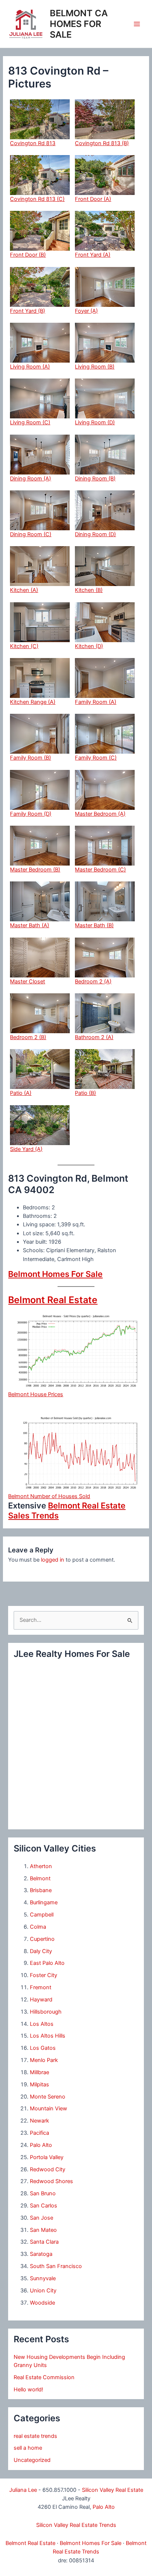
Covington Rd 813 (33, 143)
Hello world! (28, 2390)
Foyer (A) (86, 311)
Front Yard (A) (93, 255)
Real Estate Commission (44, 2377)
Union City (43, 2291)
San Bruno (43, 2193)
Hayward (41, 2000)
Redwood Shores (51, 2181)
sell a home (28, 2448)
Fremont (41, 1987)
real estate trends (35, 2436)
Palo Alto (41, 2145)
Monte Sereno (48, 2097)
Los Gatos (43, 2048)
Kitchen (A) (24, 590)
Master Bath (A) (30, 925)
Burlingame (44, 1902)
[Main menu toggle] (137, 24)
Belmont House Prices (36, 1394)
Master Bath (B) (94, 925)
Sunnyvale (43, 2278)
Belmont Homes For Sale (55, 1274)
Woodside (42, 2303)
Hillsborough (46, 2012)
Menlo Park (44, 2060)
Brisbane (41, 1890)
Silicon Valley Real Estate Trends (76, 2525)
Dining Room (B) (95, 479)
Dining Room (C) (31, 534)
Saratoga (41, 2254)
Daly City (41, 1951)
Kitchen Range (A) (33, 702)
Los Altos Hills (48, 2036)
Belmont (40, 1878)
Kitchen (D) (89, 646)
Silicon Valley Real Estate (113, 2490)
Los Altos (42, 2024)
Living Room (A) (30, 367)
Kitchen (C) (24, 646)
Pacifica (39, 2133)
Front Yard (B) (27, 311)
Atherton (41, 1866)
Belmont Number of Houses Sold (49, 1496)
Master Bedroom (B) (35, 870)
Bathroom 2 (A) (94, 1037)
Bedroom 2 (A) (93, 982)
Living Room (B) (95, 367)
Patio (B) (85, 1093)
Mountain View (49, 2109)
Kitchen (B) (89, 590)
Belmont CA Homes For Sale (79, 24)
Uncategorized (32, 2460)
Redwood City (48, 2169)
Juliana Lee (23, 2490)
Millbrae (39, 2072)
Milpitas (39, 2085)
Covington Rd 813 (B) (102, 143)
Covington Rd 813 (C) (37, 199)
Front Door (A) (93, 199)
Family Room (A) (96, 702)
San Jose (42, 2218)
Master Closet (27, 982)
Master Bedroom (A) (100, 814)
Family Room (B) (30, 758)
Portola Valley (47, 2157)
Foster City (44, 1975)
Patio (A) (21, 1093)
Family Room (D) (31, 814)
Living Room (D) (95, 422)
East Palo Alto (47, 1963)
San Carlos (44, 2206)
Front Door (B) (28, 255)
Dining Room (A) (30, 479)
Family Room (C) (96, 758)
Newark (39, 2121)
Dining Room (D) (95, 534)
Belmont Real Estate (53, 1300)
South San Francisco (56, 2266)
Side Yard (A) (26, 1149)
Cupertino (42, 1939)
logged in (53, 1560)
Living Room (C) (30, 422)
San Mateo (43, 2230)
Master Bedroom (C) (100, 870)
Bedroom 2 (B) (28, 1037)
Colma (38, 1927)
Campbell (42, 1915)
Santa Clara (44, 2242)
